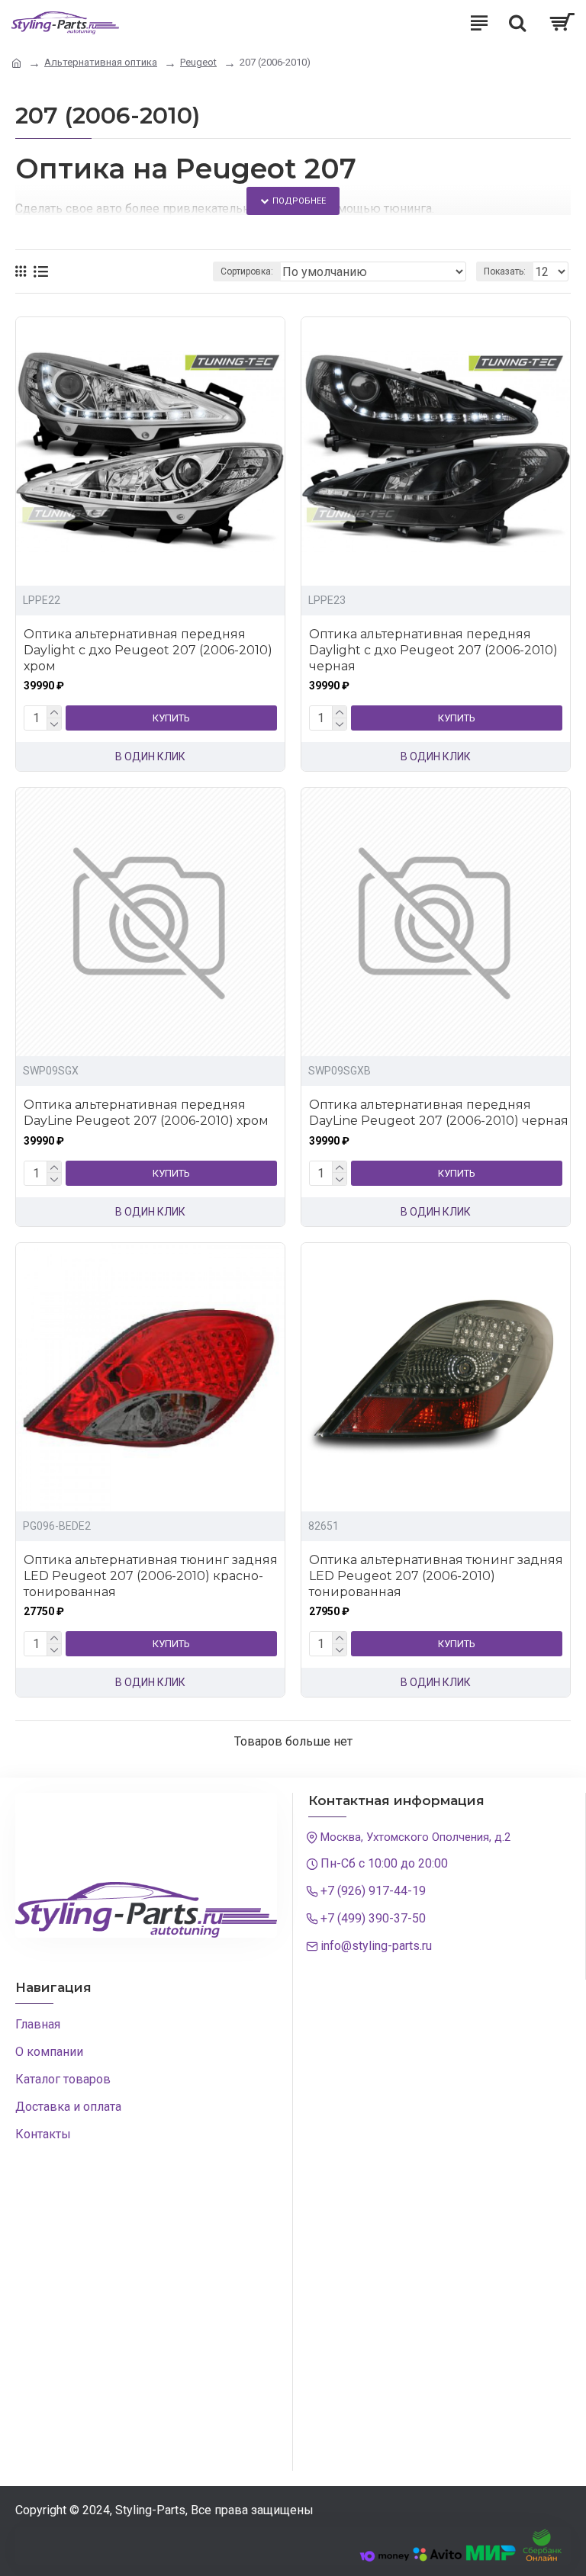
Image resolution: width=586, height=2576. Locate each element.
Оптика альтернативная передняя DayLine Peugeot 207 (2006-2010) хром (146, 1113)
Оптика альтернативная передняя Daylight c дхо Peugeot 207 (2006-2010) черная (433, 650)
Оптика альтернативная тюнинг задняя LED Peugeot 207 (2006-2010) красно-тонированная (151, 1576)
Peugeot (198, 62)
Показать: (505, 271)
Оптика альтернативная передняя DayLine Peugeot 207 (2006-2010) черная (439, 1113)
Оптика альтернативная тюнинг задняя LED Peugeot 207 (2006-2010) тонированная (436, 1576)
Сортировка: (247, 271)
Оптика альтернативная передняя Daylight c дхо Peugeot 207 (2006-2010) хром (148, 650)
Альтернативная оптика (101, 62)
